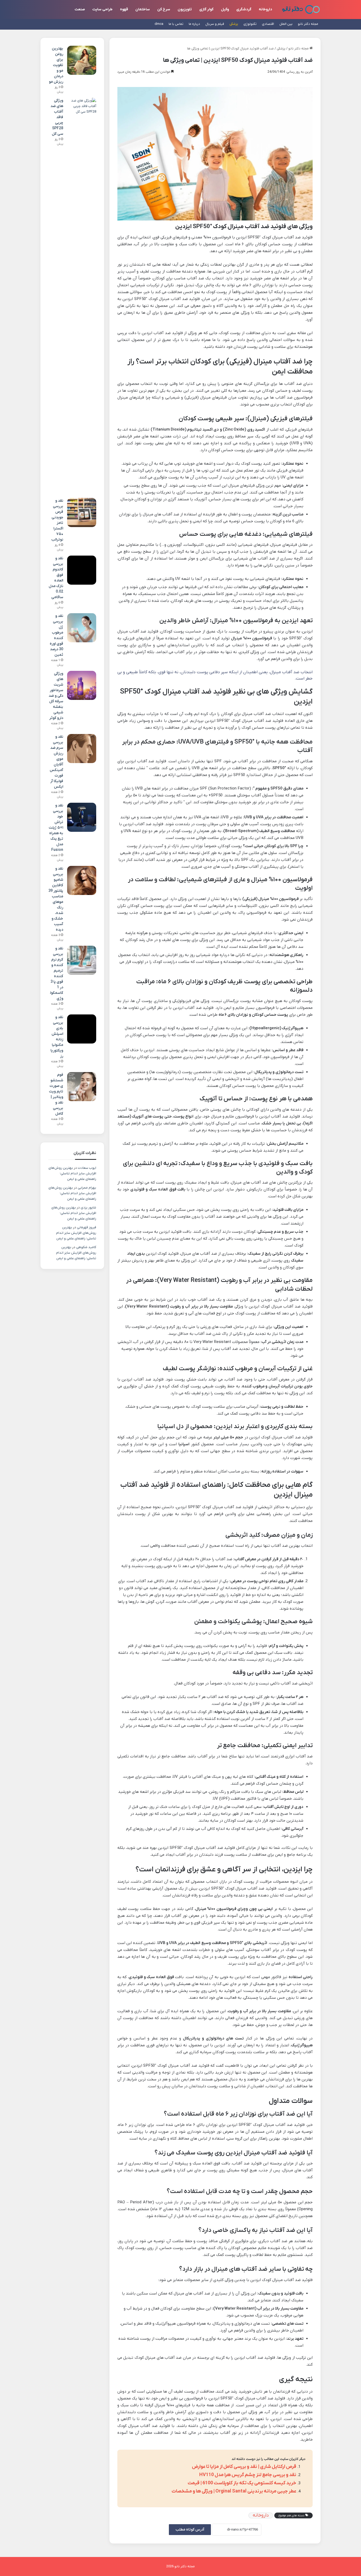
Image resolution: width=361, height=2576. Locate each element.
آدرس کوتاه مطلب (190, 2530)
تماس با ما (176, 24)
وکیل (225, 9)
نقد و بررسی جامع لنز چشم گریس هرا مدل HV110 (248, 2475)
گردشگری (244, 9)
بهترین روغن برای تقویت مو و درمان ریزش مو (56, 65)
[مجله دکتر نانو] (301, 9)
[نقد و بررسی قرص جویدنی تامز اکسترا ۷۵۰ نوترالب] (82, 513)
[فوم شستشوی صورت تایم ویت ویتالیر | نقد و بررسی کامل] (82, 1087)
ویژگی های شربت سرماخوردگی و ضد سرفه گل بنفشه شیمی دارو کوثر (56, 696)
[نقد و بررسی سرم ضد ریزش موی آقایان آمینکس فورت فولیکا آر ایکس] (82, 749)
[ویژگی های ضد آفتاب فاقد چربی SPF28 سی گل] (82, 296)
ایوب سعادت (87, 1168)
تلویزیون (185, 9)
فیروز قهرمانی (87, 1227)
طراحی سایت (102, 9)
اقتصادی (268, 24)
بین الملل (286, 24)
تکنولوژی (250, 24)
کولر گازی (206, 9)
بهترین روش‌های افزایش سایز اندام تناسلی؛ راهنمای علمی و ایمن (72, 1173)
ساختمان (143, 9)
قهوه (124, 9)
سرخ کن (164, 9)
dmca (159, 24)
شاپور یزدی (88, 1208)
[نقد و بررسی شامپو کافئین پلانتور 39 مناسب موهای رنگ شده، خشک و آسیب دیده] (82, 880)
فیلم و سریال (215, 24)
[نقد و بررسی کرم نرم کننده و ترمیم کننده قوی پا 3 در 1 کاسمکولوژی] (82, 960)
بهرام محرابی (87, 1188)
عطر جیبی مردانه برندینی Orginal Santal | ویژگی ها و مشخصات (234, 2491)
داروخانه (265, 9)
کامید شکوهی (86, 1247)
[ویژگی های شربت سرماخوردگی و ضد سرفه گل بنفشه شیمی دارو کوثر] (82, 685)
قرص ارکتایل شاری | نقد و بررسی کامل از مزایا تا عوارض (244, 2467)
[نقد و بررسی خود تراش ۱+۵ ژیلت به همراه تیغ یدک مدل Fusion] (82, 817)
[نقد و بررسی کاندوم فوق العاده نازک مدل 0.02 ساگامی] (82, 570)
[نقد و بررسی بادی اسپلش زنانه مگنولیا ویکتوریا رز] (82, 1029)
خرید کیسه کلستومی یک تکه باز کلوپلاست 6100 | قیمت (242, 2483)
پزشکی (234, 24)
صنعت (80, 9)
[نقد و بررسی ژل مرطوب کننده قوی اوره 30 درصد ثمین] (82, 628)
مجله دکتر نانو (308, 24)
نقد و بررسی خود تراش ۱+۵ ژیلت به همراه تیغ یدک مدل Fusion (56, 828)
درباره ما (194, 24)
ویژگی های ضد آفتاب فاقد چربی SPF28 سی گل (57, 117)
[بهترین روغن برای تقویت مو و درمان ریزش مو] (82, 60)
